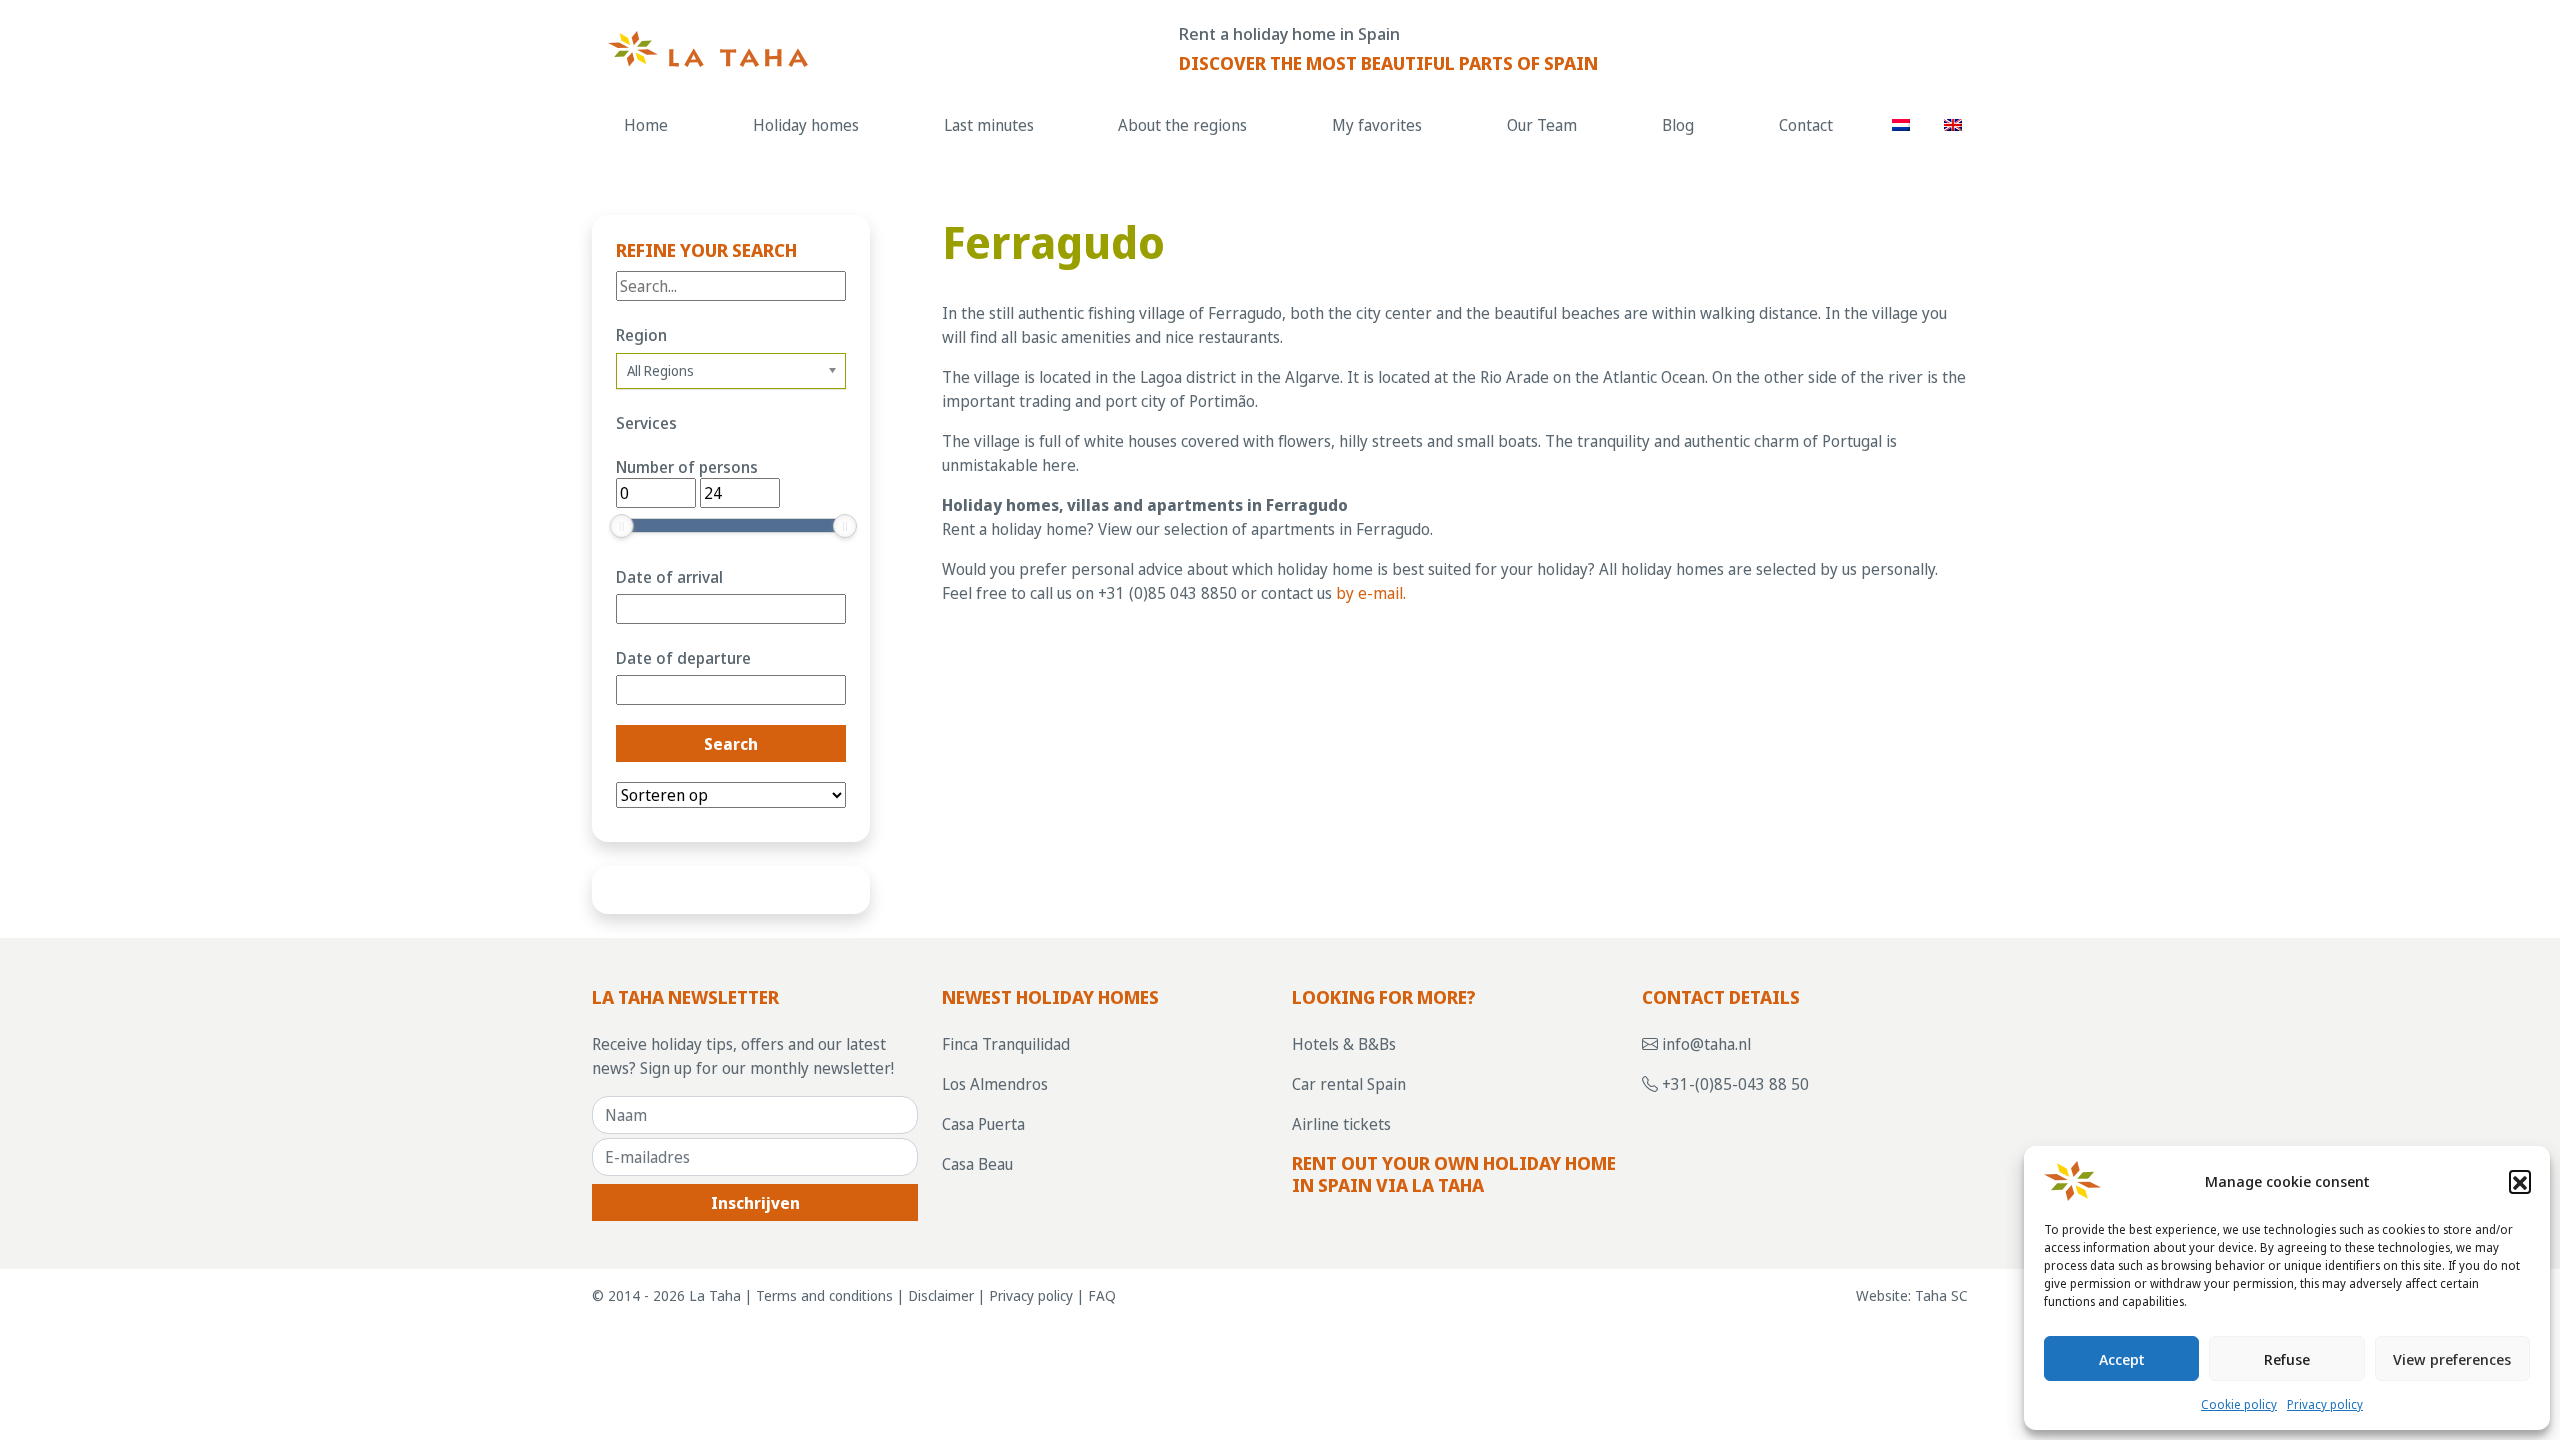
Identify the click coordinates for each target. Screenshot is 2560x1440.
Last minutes (989, 125)
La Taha (715, 1295)
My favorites (1377, 125)
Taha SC (1941, 1295)
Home (646, 125)
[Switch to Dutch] (1901, 124)
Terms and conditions (824, 1295)
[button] (2520, 1181)
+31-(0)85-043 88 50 (1733, 1084)
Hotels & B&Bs (1344, 1044)
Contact (1806, 125)
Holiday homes (806, 125)
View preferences (2452, 1359)
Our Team (1542, 125)
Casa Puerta (983, 1124)
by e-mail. (1371, 593)
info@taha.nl (1704, 1044)
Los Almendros (995, 1084)
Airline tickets (1341, 1124)
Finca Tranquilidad (1006, 1044)
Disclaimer (941, 1295)
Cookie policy (2239, 1404)
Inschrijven (755, 1203)
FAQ (1102, 1295)
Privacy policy (2325, 1404)
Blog (1678, 125)
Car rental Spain (1349, 1084)
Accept (2122, 1359)
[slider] (622, 526)
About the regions (1182, 125)
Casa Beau (977, 1164)
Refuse (2287, 1359)
